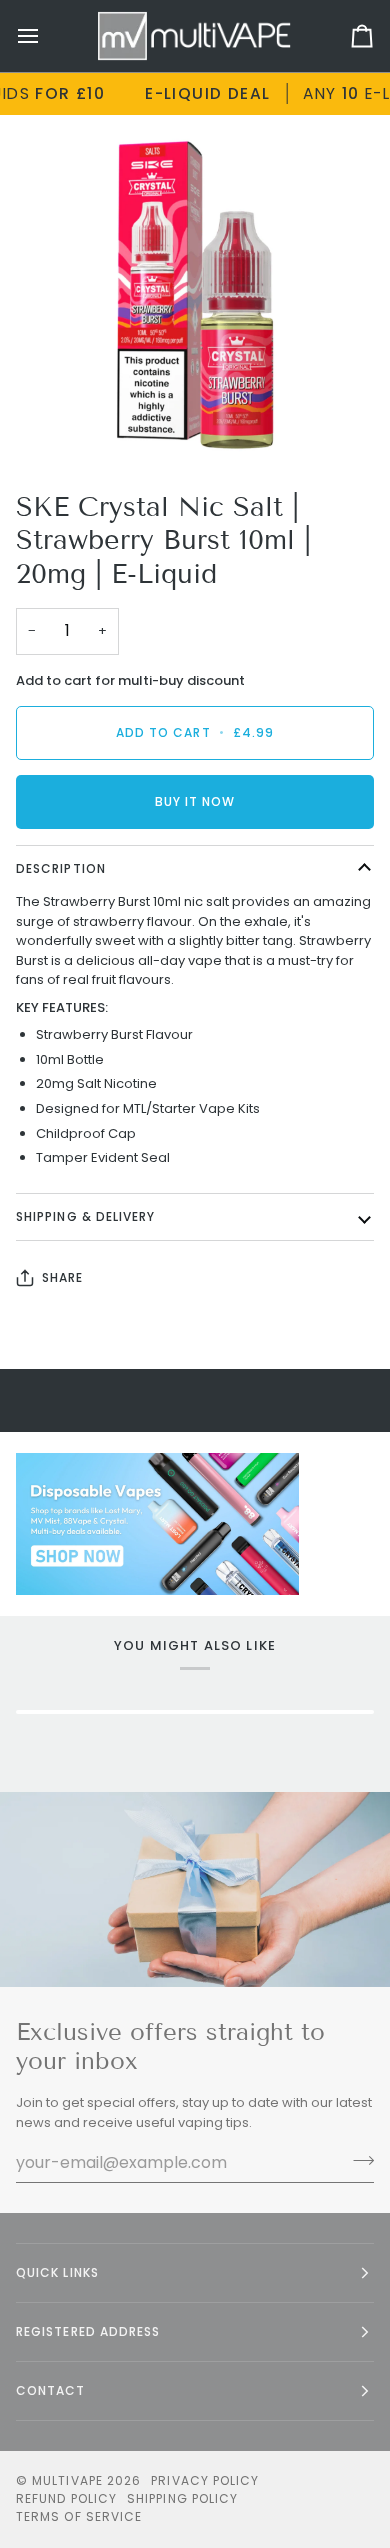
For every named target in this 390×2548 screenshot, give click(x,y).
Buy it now (195, 801)
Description (61, 868)
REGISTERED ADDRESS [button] (88, 2331)
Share (62, 1277)
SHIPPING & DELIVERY (86, 1216)
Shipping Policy (182, 2498)
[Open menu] (46, 36)
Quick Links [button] (57, 2272)
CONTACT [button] (51, 2390)
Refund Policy (66, 2498)
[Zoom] (66, 423)
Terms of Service (79, 2516)
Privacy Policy (205, 2480)
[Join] (357, 2160)
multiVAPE (67, 2480)
